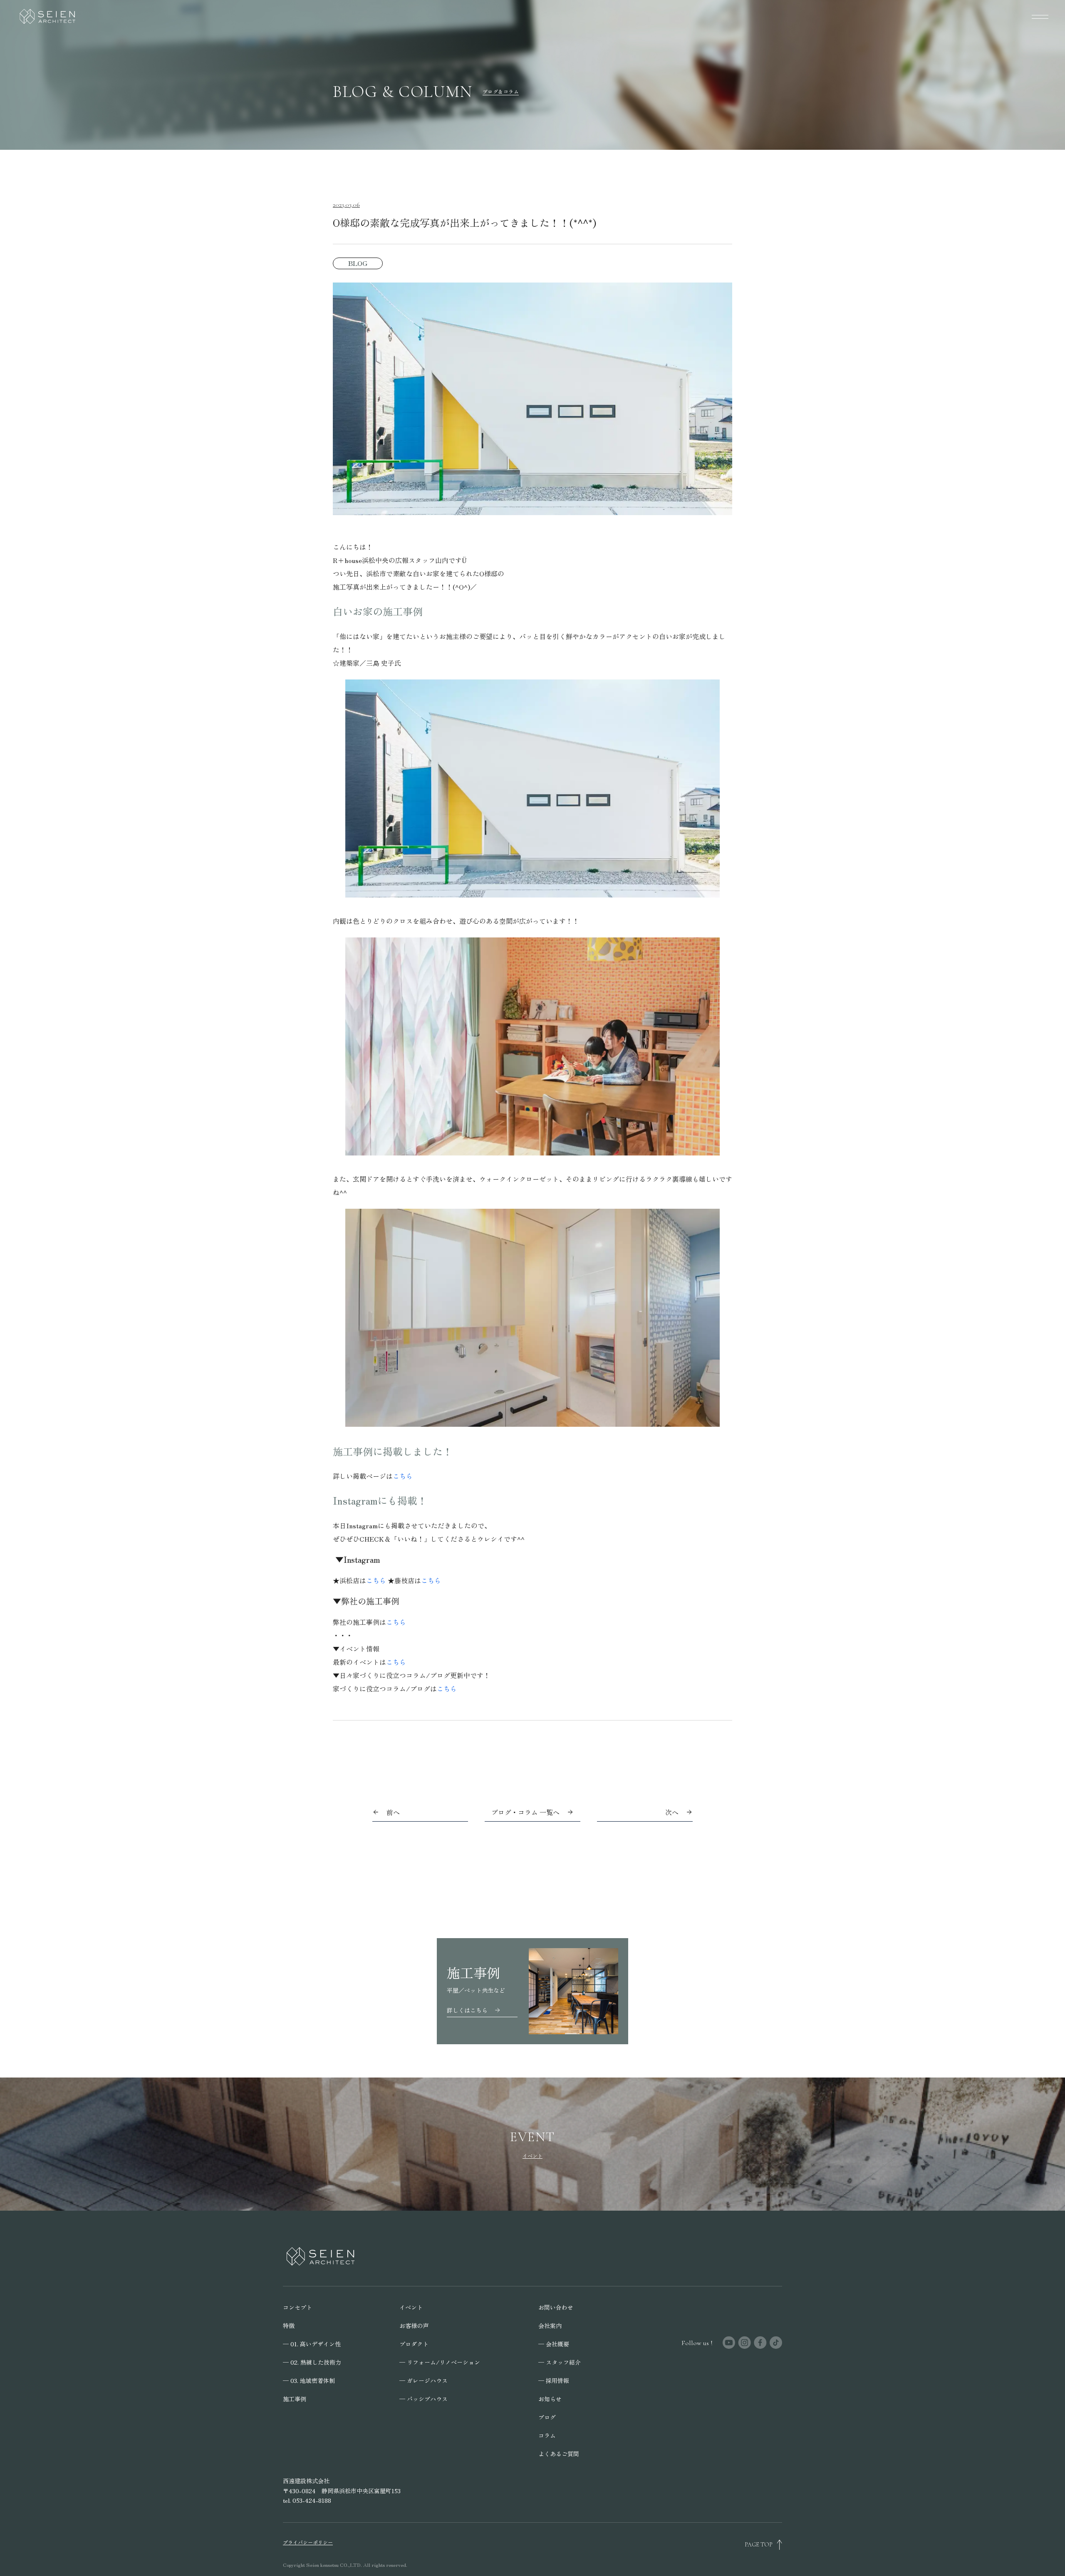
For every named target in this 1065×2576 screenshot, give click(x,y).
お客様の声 (414, 2326)
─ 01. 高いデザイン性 (312, 2344)
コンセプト (297, 2307)
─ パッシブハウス (424, 2399)
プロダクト (414, 2344)
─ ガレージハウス (424, 2380)
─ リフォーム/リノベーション (440, 2362)
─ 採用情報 (554, 2380)
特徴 (289, 2326)
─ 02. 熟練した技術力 (312, 2362)
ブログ (547, 2417)
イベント (411, 2307)
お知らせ (550, 2399)
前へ (393, 1812)
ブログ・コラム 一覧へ (525, 1812)
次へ (672, 1812)
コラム (547, 2435)
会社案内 (550, 2326)
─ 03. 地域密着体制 (309, 2380)
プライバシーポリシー (308, 2542)
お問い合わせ (556, 2307)
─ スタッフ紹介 (560, 2362)
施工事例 (295, 2399)
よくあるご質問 (559, 2454)
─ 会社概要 (554, 2344)
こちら (403, 1476)
